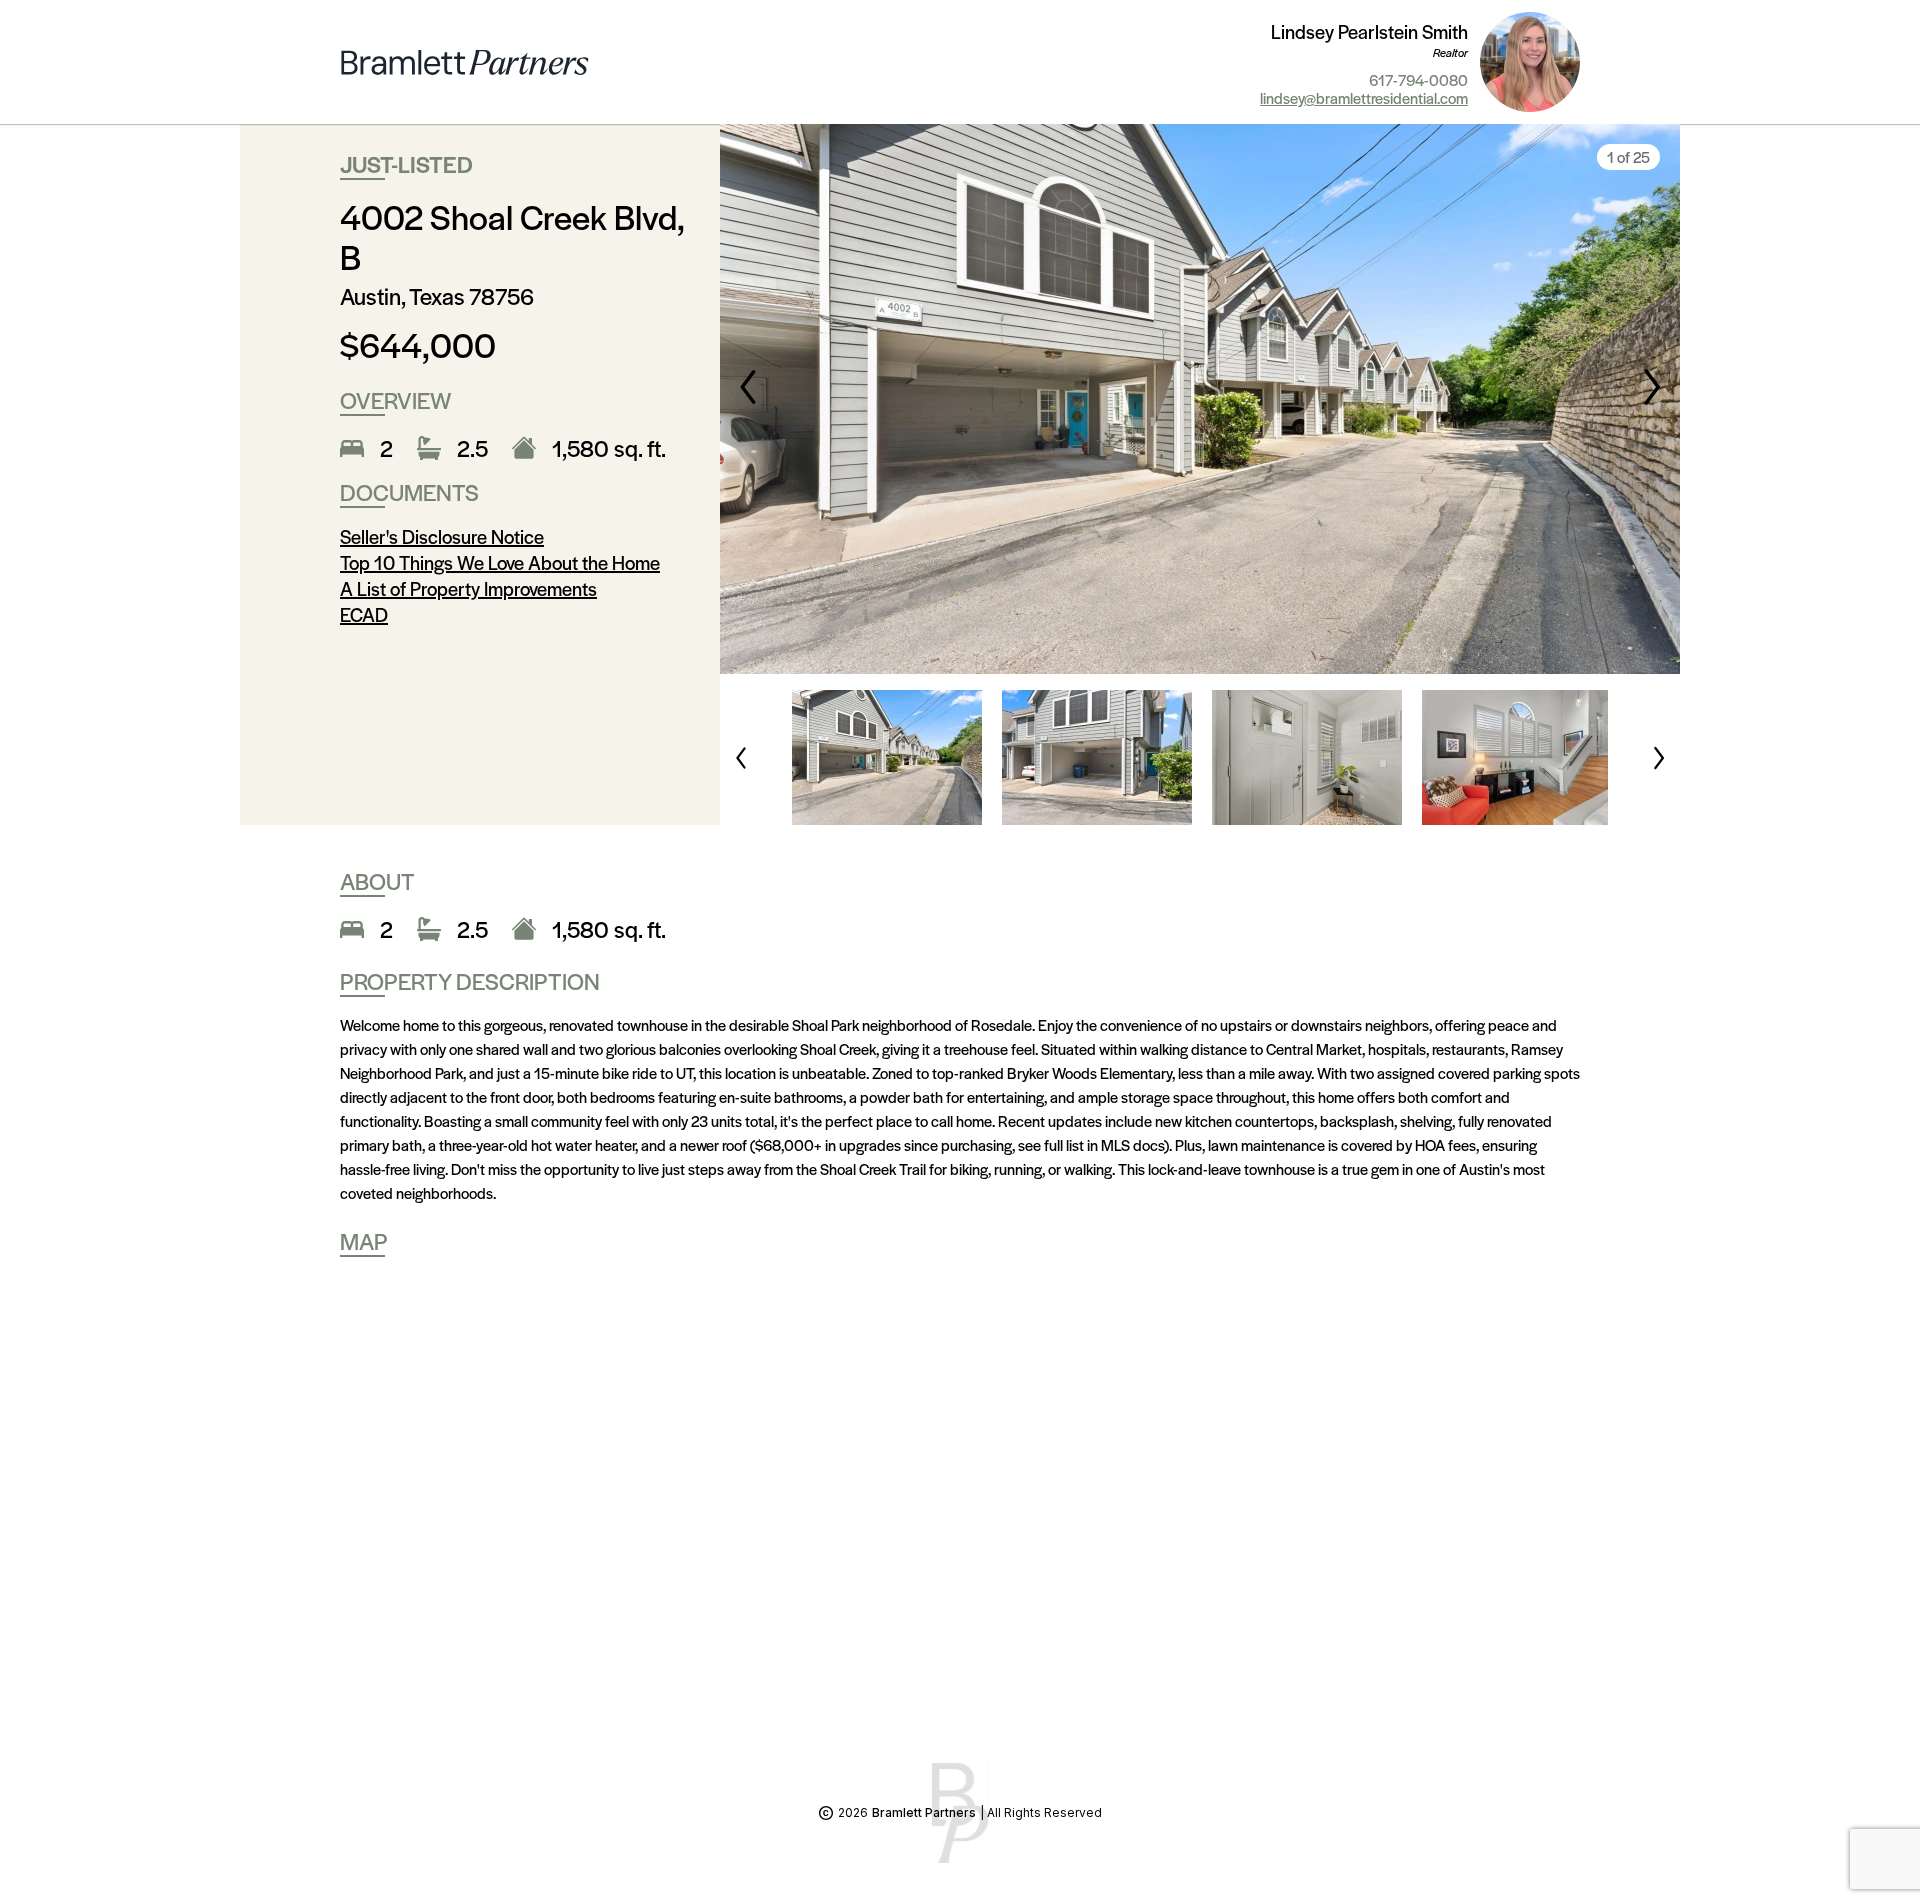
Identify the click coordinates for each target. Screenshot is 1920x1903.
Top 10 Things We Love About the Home (500, 562)
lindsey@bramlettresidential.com (1364, 98)
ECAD (364, 614)
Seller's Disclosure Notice (442, 536)
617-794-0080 (1418, 80)
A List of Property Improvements (468, 588)
